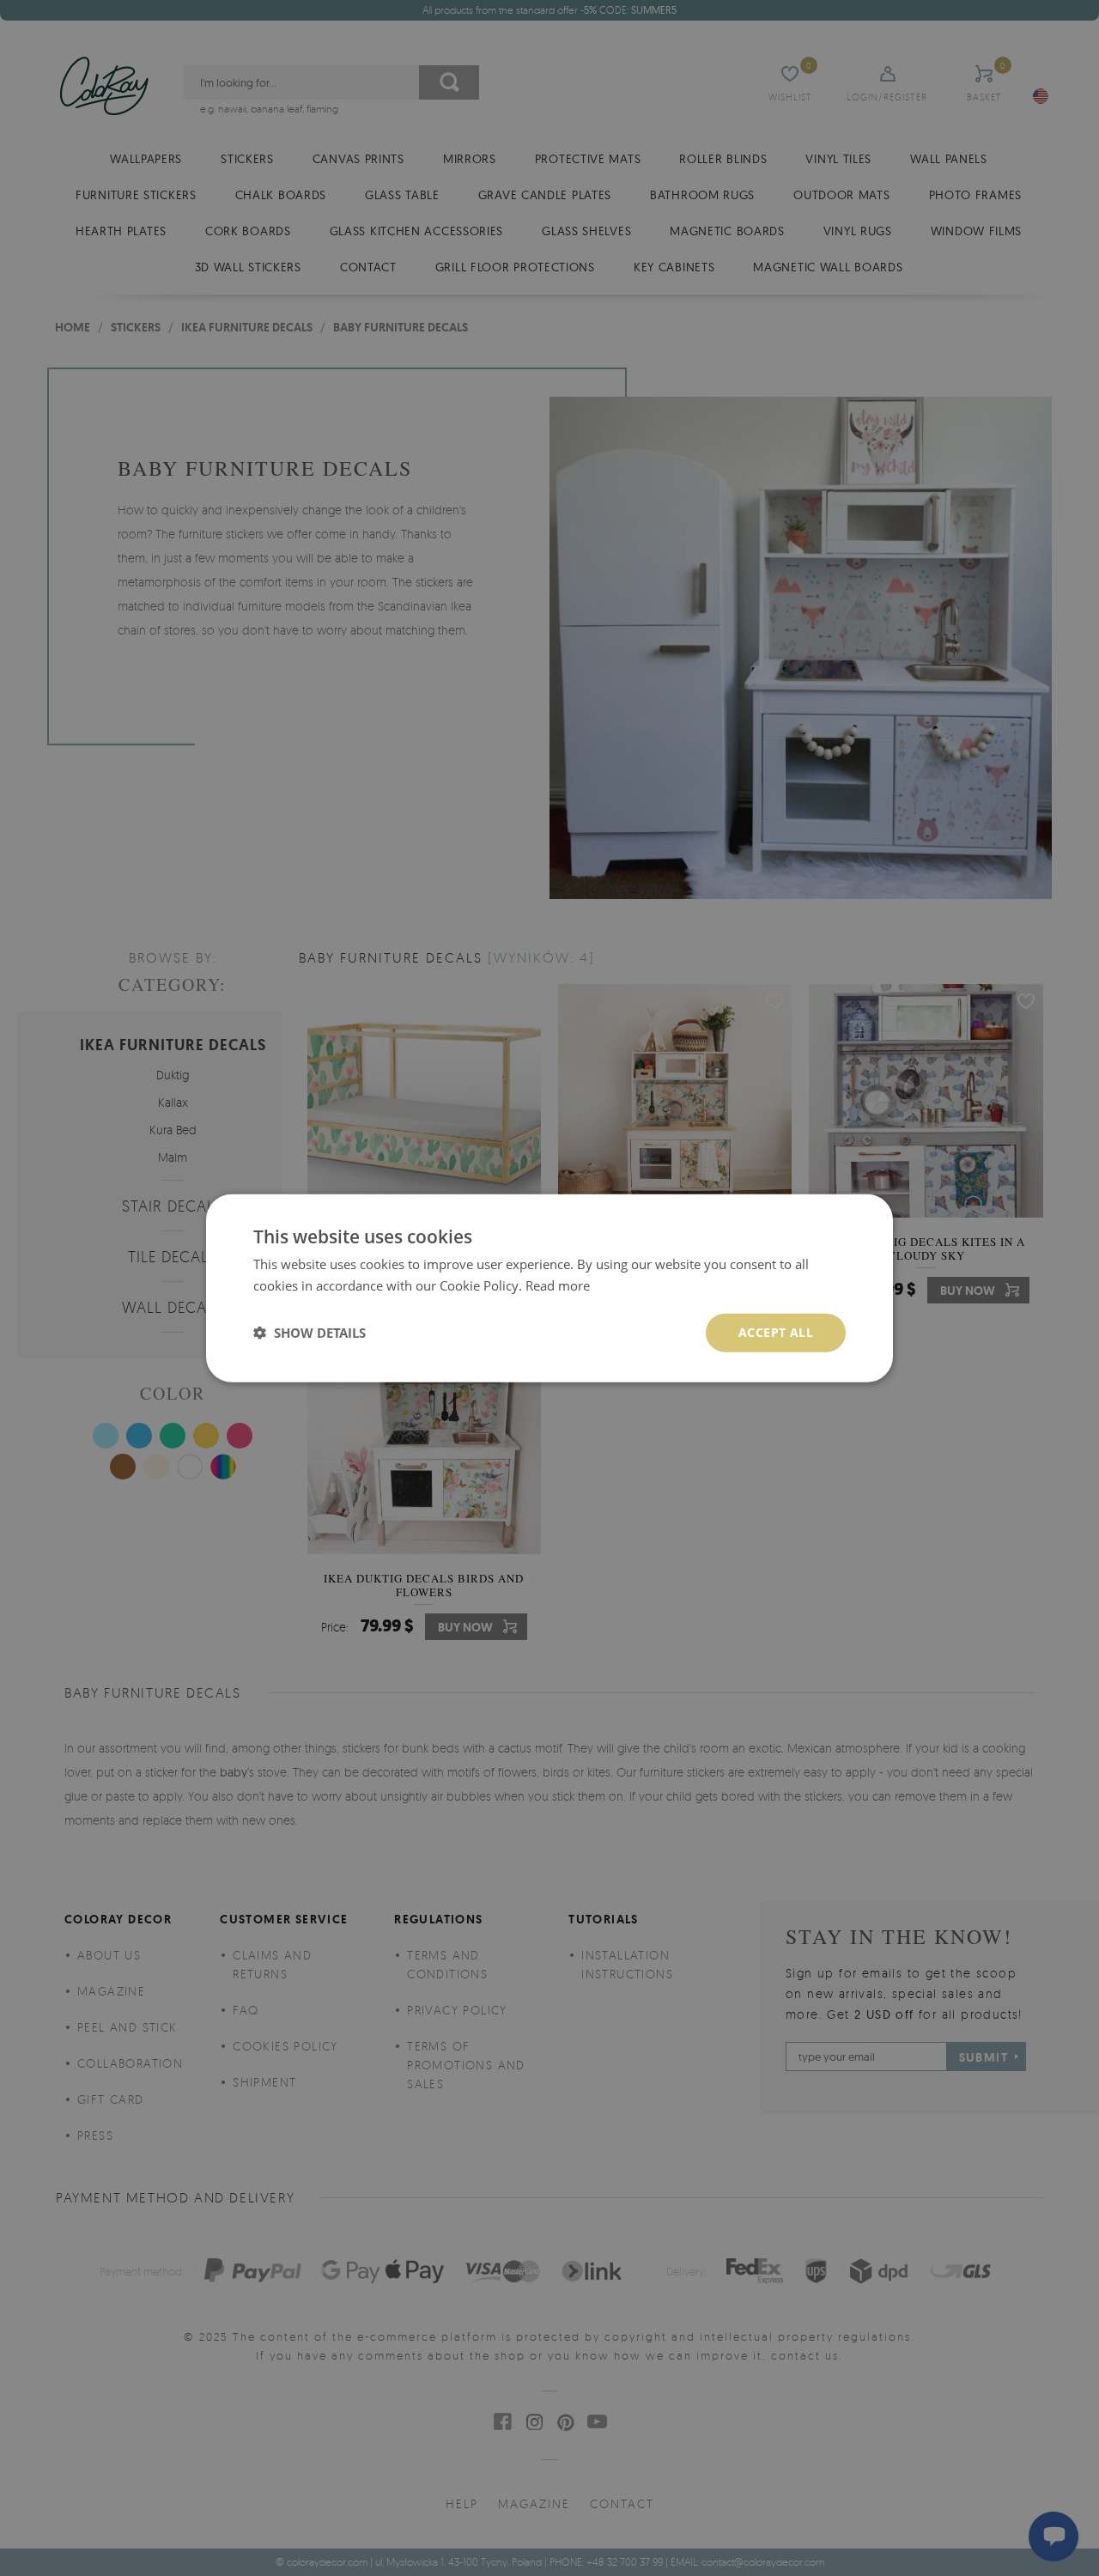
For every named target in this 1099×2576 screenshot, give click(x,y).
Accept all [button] (776, 1332)
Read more (558, 1285)
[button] (310, 1333)
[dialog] (549, 1288)
